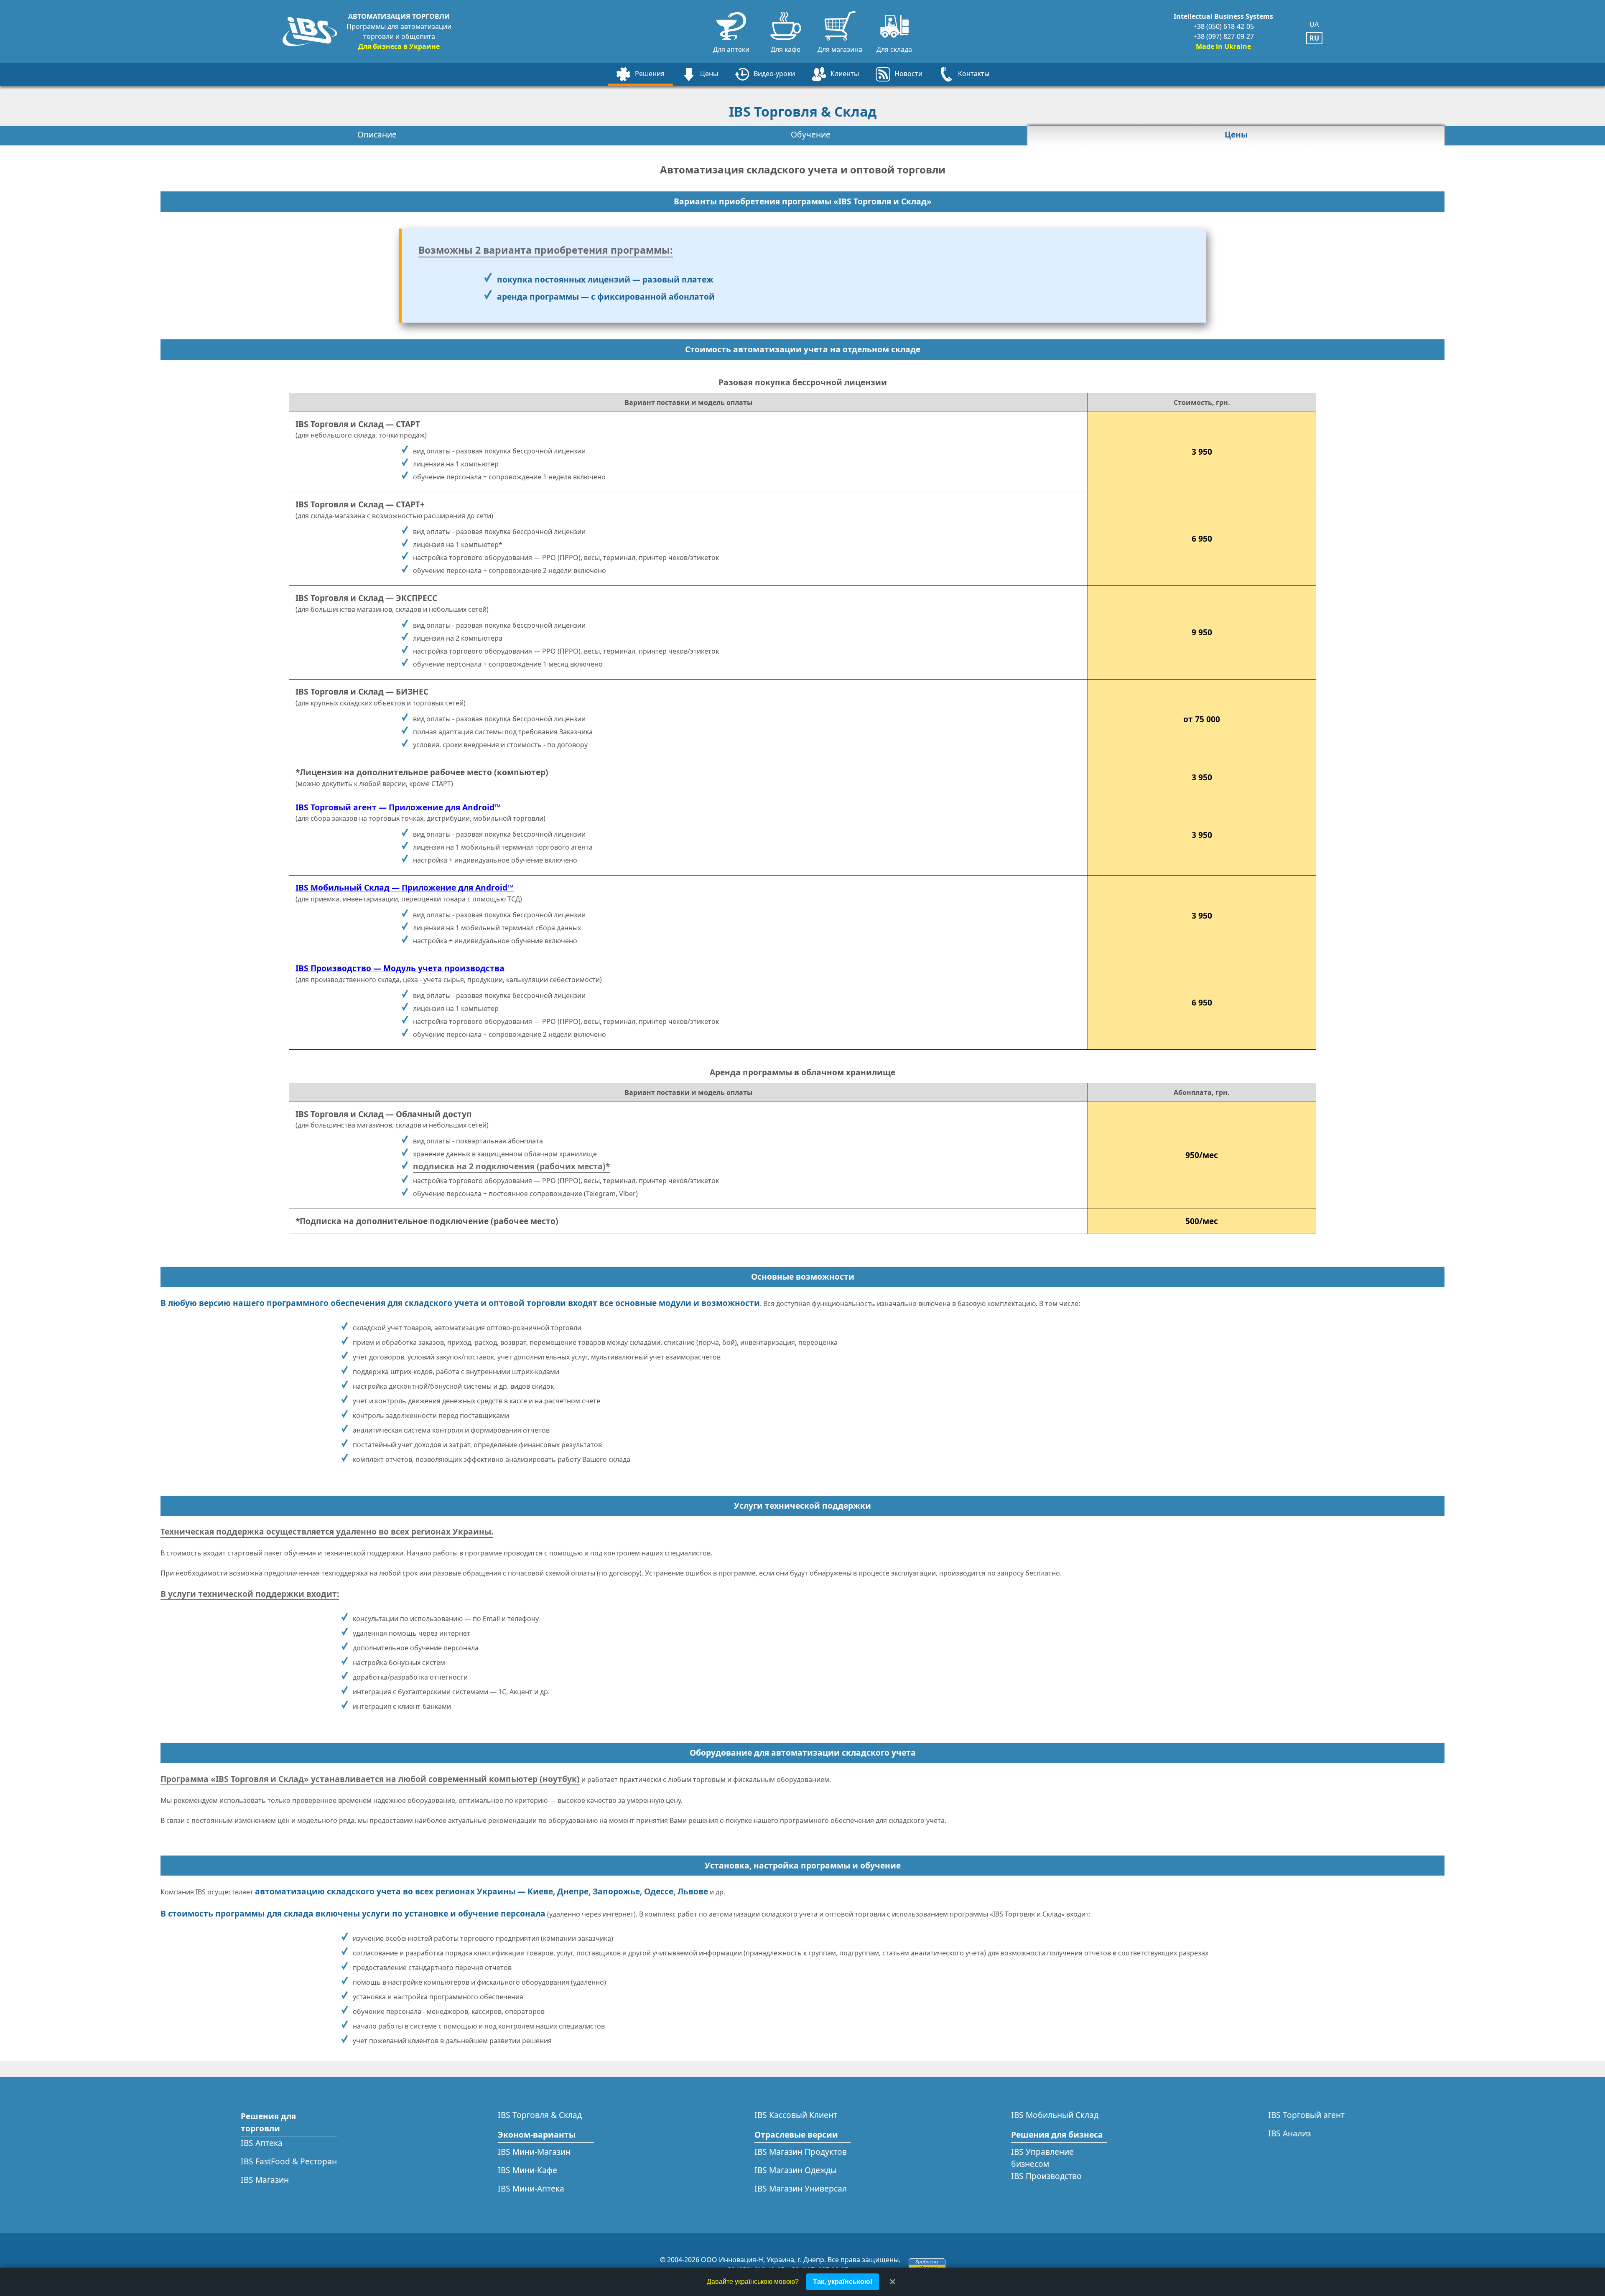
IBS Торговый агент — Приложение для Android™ (398, 807)
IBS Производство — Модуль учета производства (400, 968)
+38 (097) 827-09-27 (1224, 36)
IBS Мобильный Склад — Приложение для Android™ (405, 887)
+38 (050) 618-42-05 (1224, 26)
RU (1314, 38)
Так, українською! (843, 2282)
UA (1314, 24)
